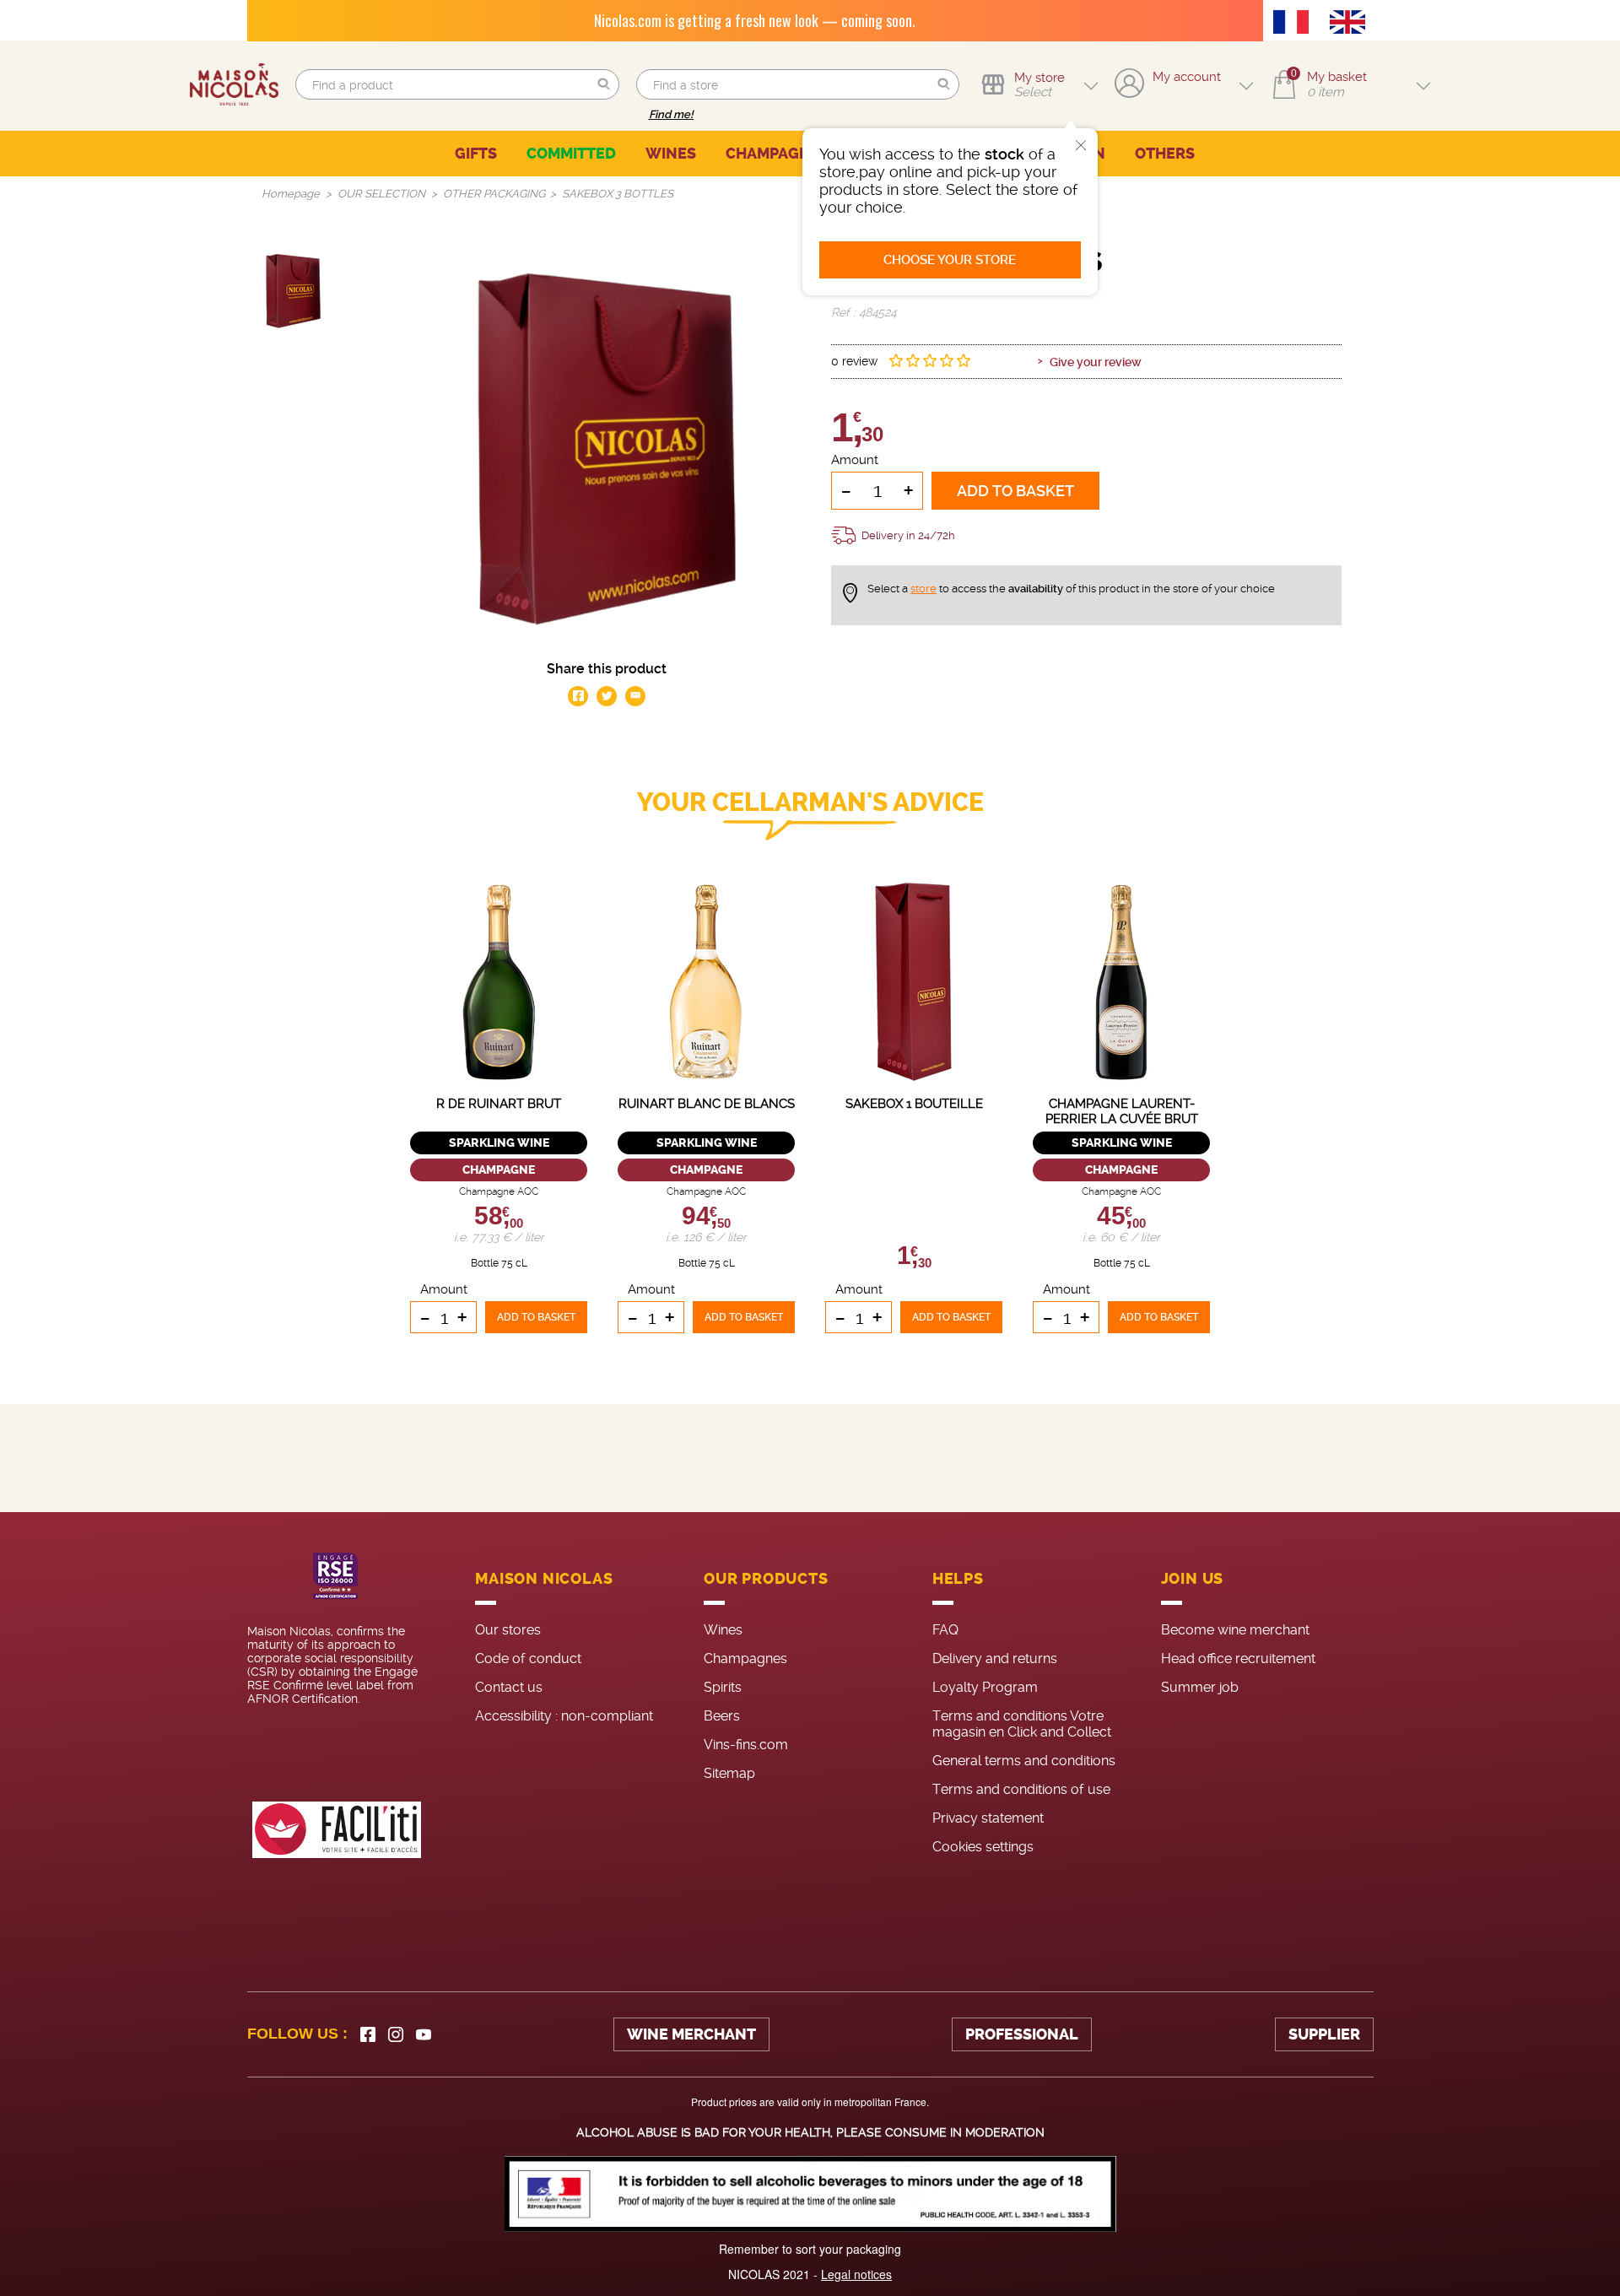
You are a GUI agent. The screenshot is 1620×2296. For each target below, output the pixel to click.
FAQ (945, 1630)
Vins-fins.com (746, 1745)
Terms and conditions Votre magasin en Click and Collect (1022, 1724)
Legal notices (856, 2274)
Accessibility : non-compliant (564, 1716)
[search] (457, 84)
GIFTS (476, 154)
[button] (604, 85)
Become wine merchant (1235, 1630)
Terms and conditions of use (1021, 1789)
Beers (722, 1716)
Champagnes (745, 1659)
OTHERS (1165, 154)
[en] (1352, 24)
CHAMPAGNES (778, 154)
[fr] (1295, 24)
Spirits (723, 1687)
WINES (671, 154)
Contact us (509, 1687)
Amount (855, 460)
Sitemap (729, 1773)
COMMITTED (571, 154)
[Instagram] (396, 2034)
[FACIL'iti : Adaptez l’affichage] (337, 1830)
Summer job (1200, 1687)
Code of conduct (528, 1659)
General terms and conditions (1024, 1761)
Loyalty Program (985, 1687)
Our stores (508, 1630)
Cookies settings (983, 1847)
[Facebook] (368, 2034)
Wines (723, 1630)
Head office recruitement (1238, 1659)
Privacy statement (988, 1818)
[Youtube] (424, 2034)
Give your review (1096, 362)
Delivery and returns (995, 1659)
